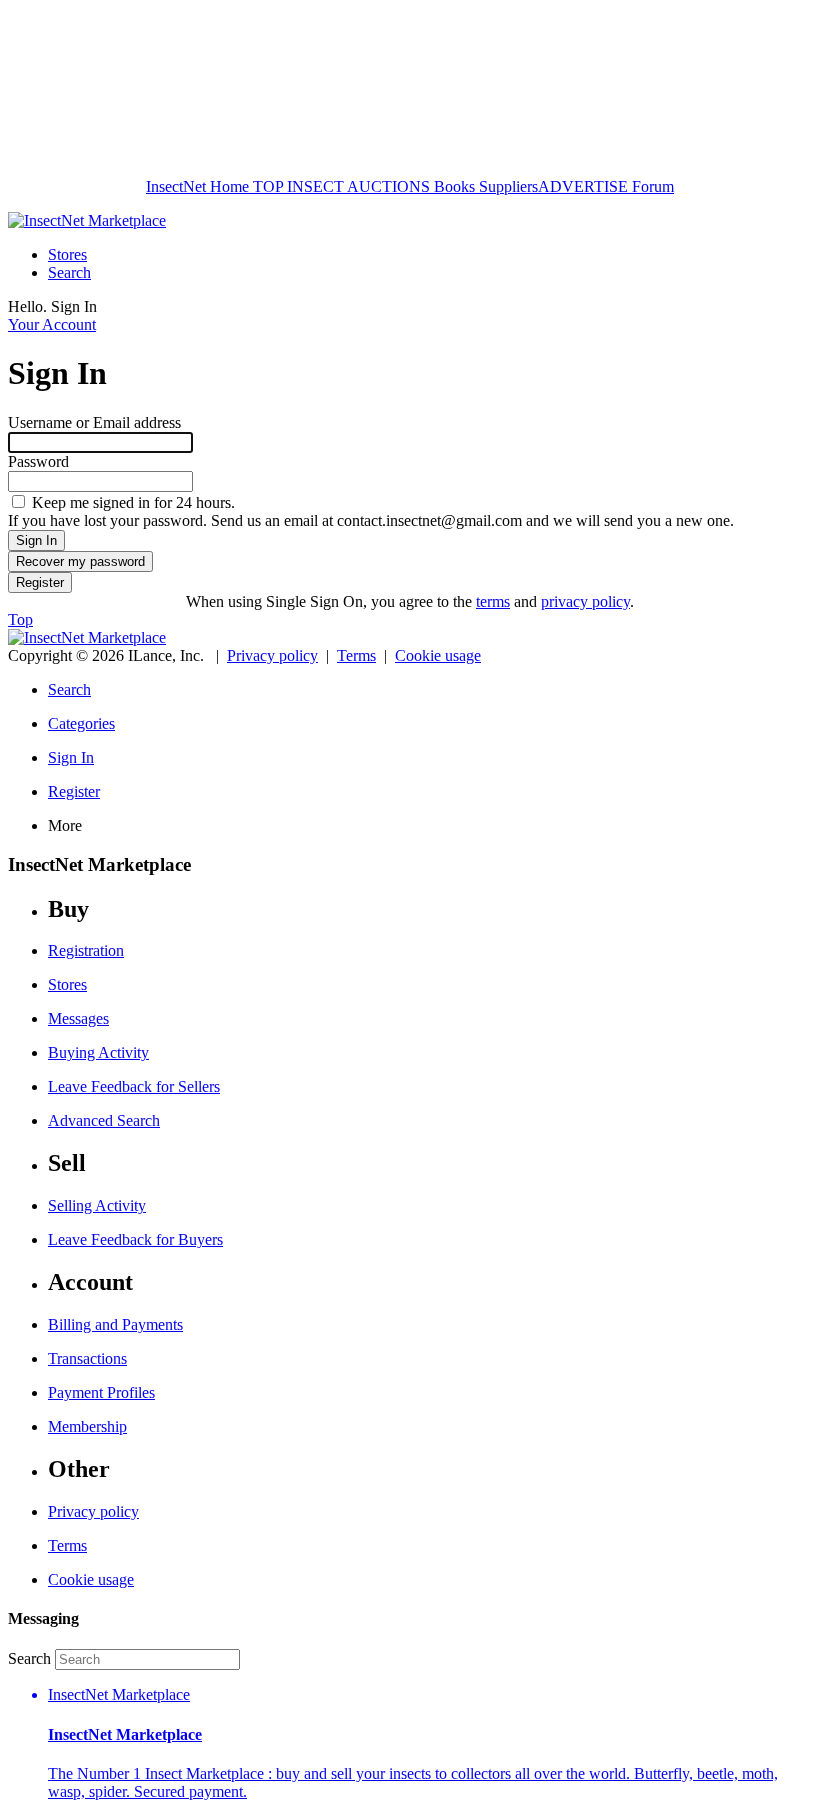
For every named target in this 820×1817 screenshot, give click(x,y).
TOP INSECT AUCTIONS (339, 186)
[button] (430, 1743)
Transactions (87, 1358)
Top (20, 619)
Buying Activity (98, 1052)
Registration (86, 950)
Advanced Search (104, 1120)
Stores (67, 254)
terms (493, 601)
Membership (87, 1426)
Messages (78, 1018)
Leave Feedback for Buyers (135, 1239)
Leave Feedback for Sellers (134, 1086)
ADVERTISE (583, 186)
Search (69, 272)
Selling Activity (97, 1205)
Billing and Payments (115, 1324)
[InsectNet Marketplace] (87, 220)
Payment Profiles (101, 1392)
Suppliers (508, 186)
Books (454, 186)
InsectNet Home (197, 186)
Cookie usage (438, 655)
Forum (651, 186)
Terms (356, 655)
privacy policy (585, 601)
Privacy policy (272, 655)
